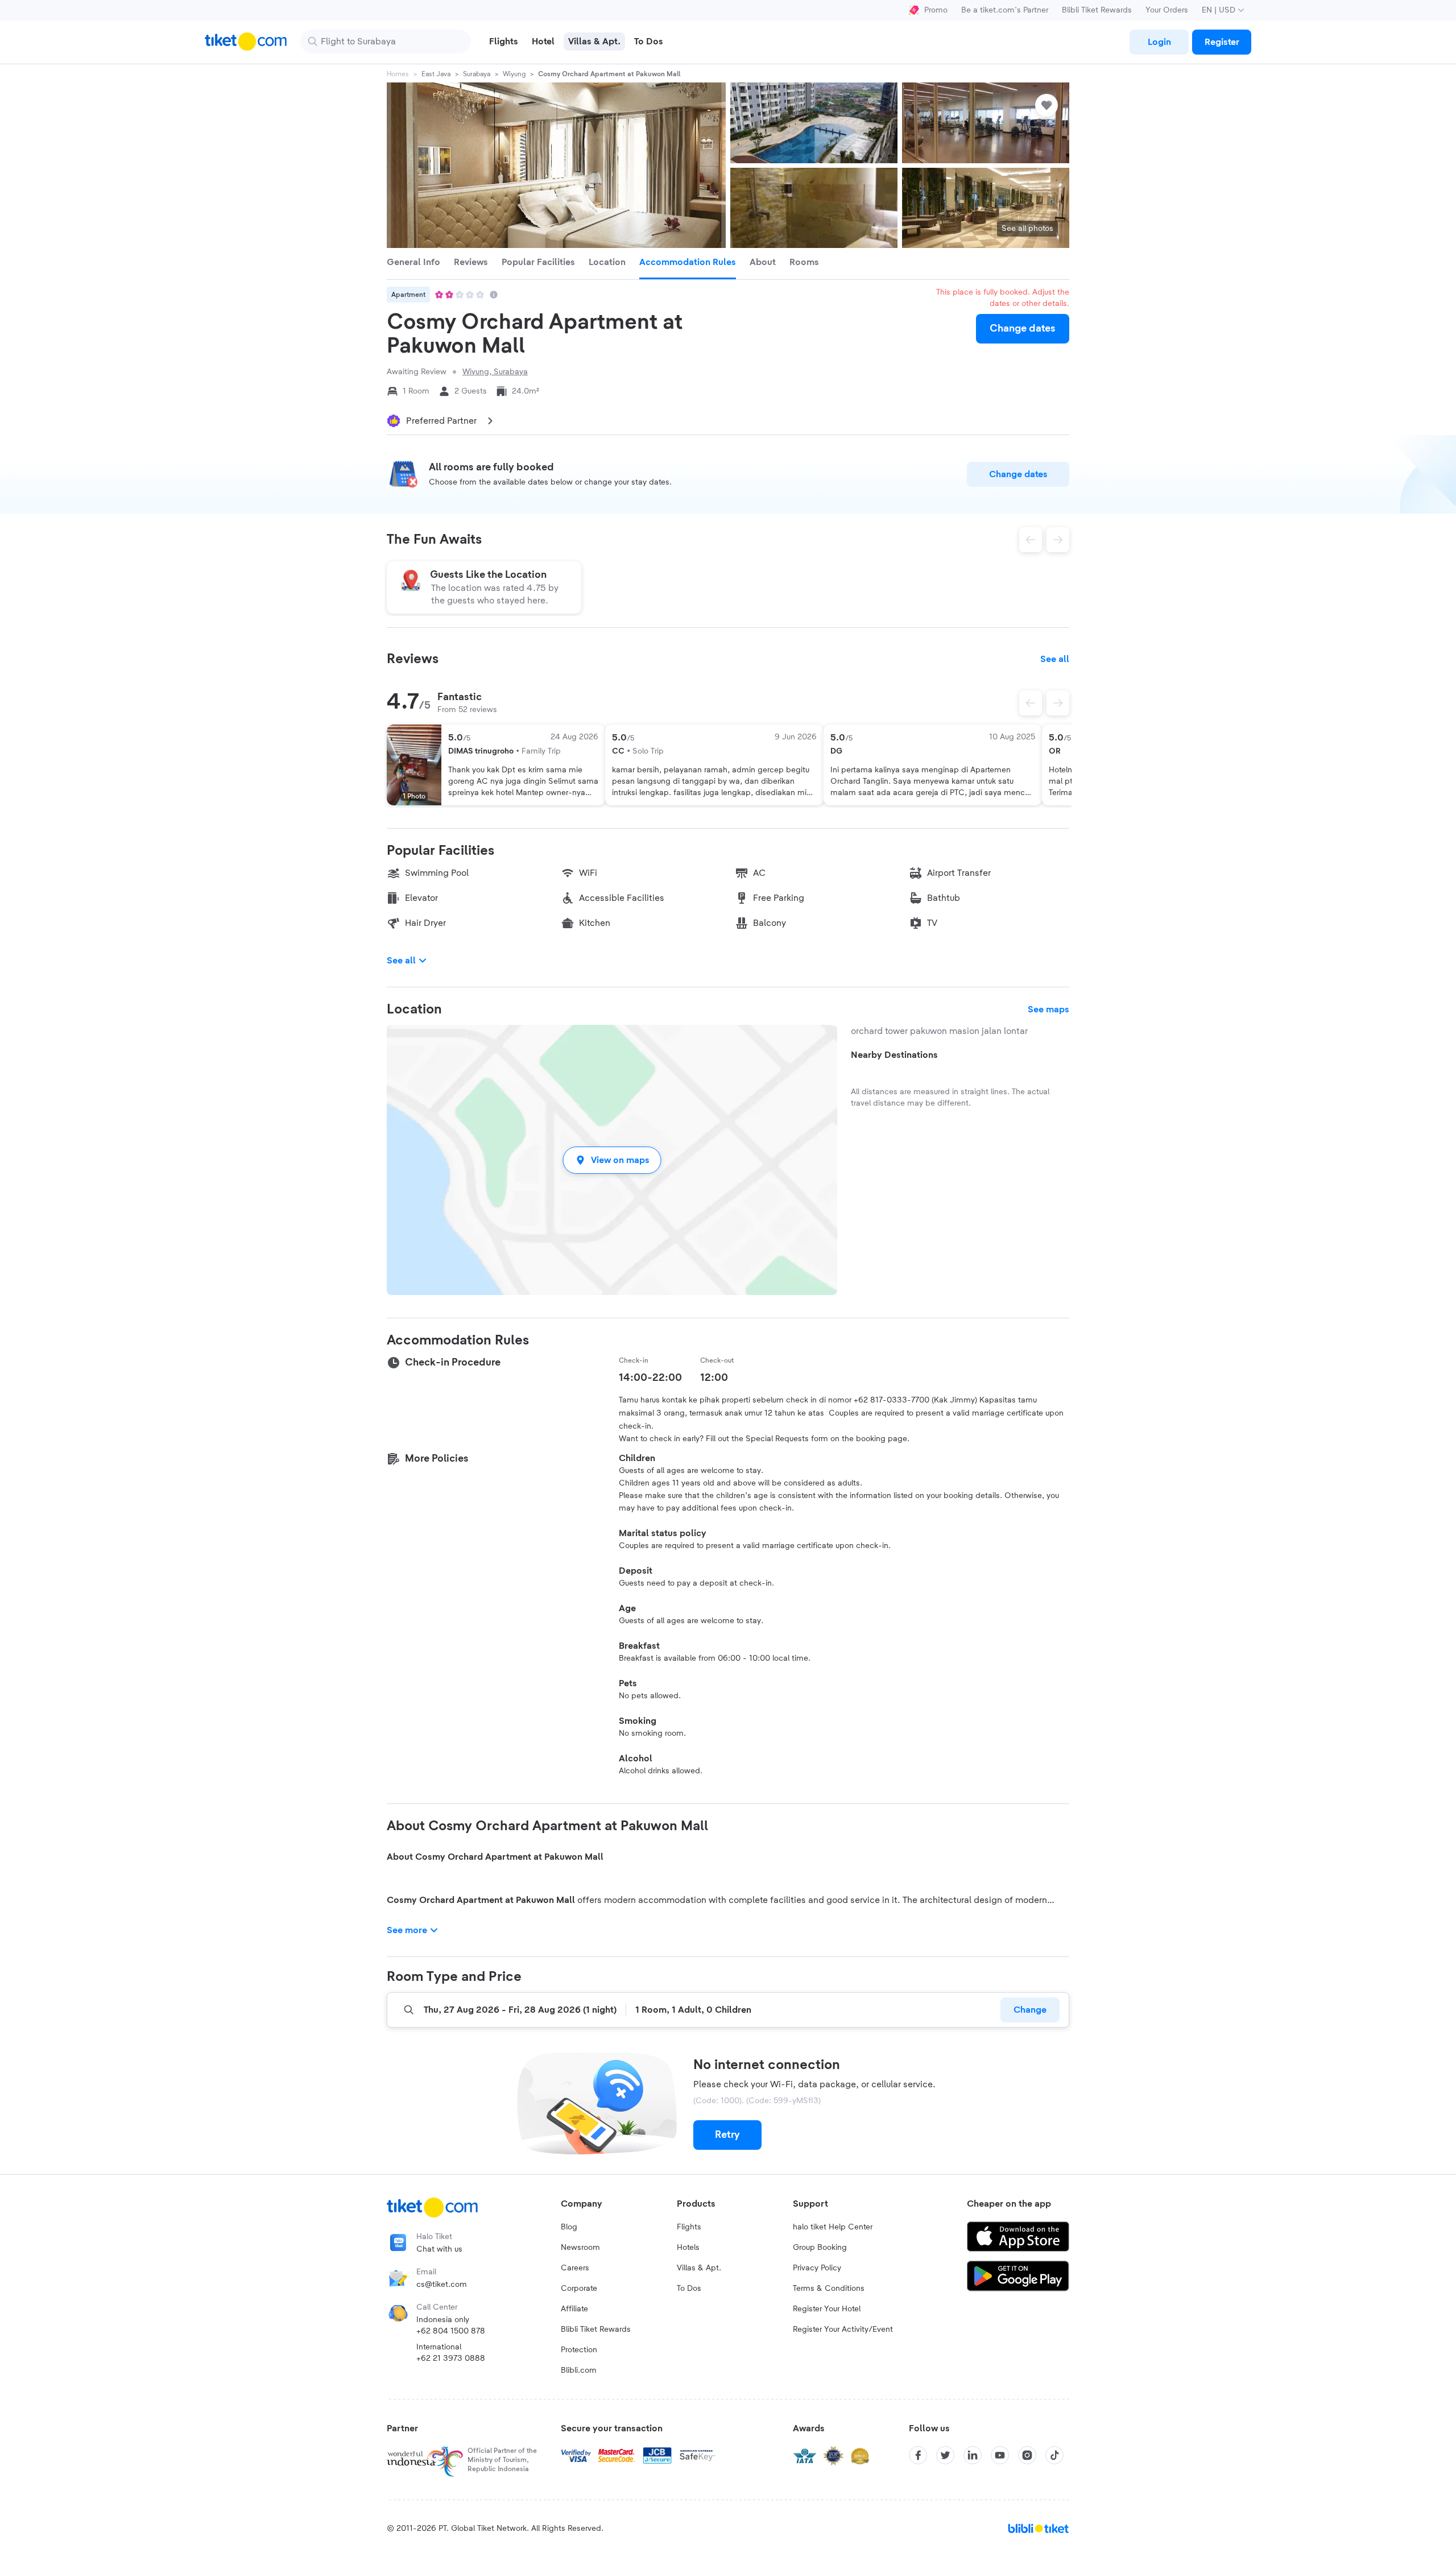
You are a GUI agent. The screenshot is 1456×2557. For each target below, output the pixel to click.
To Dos (689, 2289)
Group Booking (820, 2248)
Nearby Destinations (894, 1055)
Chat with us (439, 2249)
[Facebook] (918, 2455)
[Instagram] (1027, 2455)
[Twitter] (945, 2455)
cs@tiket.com (442, 2285)
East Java (436, 74)
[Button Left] (1031, 703)
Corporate (579, 2289)
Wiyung (514, 74)
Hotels (688, 2248)
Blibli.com (579, 2370)
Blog (569, 2227)
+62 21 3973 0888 (451, 2359)
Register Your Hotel (827, 2309)
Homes (398, 74)
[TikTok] (1054, 2455)
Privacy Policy (817, 2268)
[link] (1159, 42)
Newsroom (580, 2248)
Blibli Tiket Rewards (1097, 10)
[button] (612, 1160)
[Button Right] (1058, 703)
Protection (579, 2350)
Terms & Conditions (829, 2289)
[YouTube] (1000, 2455)
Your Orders (1167, 10)
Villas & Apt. (699, 2268)
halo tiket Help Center (833, 2227)
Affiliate (574, 2309)
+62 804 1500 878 (451, 2331)
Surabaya (477, 74)
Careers (575, 2268)
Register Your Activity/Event (843, 2330)
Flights (689, 2227)
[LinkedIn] (973, 2455)
